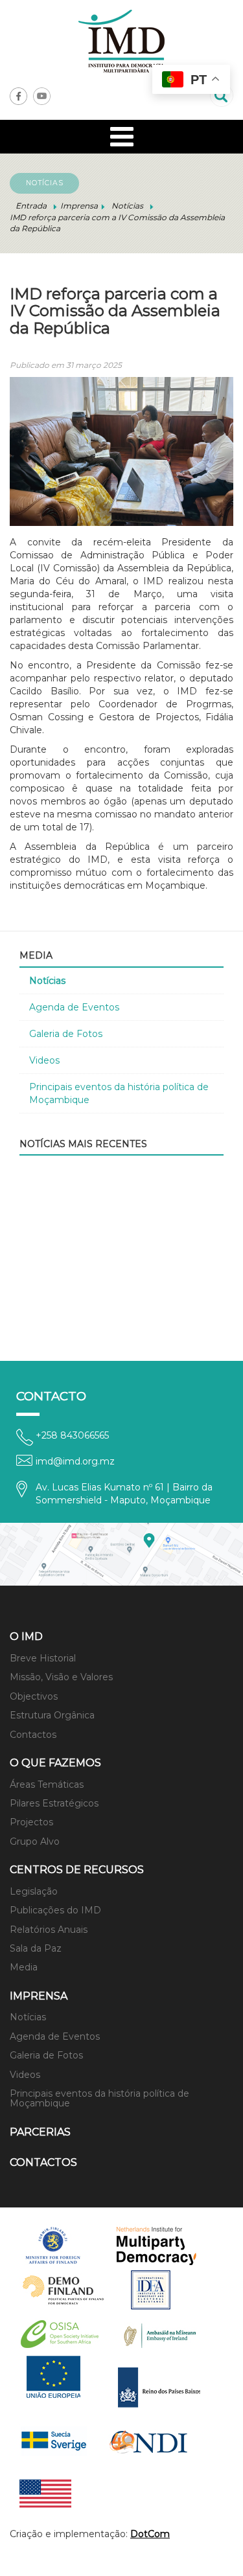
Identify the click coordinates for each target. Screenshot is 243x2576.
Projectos (31, 1822)
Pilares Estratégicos (54, 1803)
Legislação (34, 1891)
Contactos (33, 1735)
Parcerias (40, 2132)
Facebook (18, 96)
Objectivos (34, 1696)
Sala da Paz (36, 1948)
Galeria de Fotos (66, 1034)
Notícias (47, 981)
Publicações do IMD (55, 1910)
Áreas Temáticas (47, 1784)
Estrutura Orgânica (52, 1715)
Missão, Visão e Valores (61, 1677)
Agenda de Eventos (74, 1007)
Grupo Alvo (35, 1841)
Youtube (42, 96)
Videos (44, 1060)
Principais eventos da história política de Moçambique (119, 1093)
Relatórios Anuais (49, 1930)
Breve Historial (43, 1658)
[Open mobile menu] (122, 137)
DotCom (150, 2534)
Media (24, 1967)
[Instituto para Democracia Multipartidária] (121, 41)
